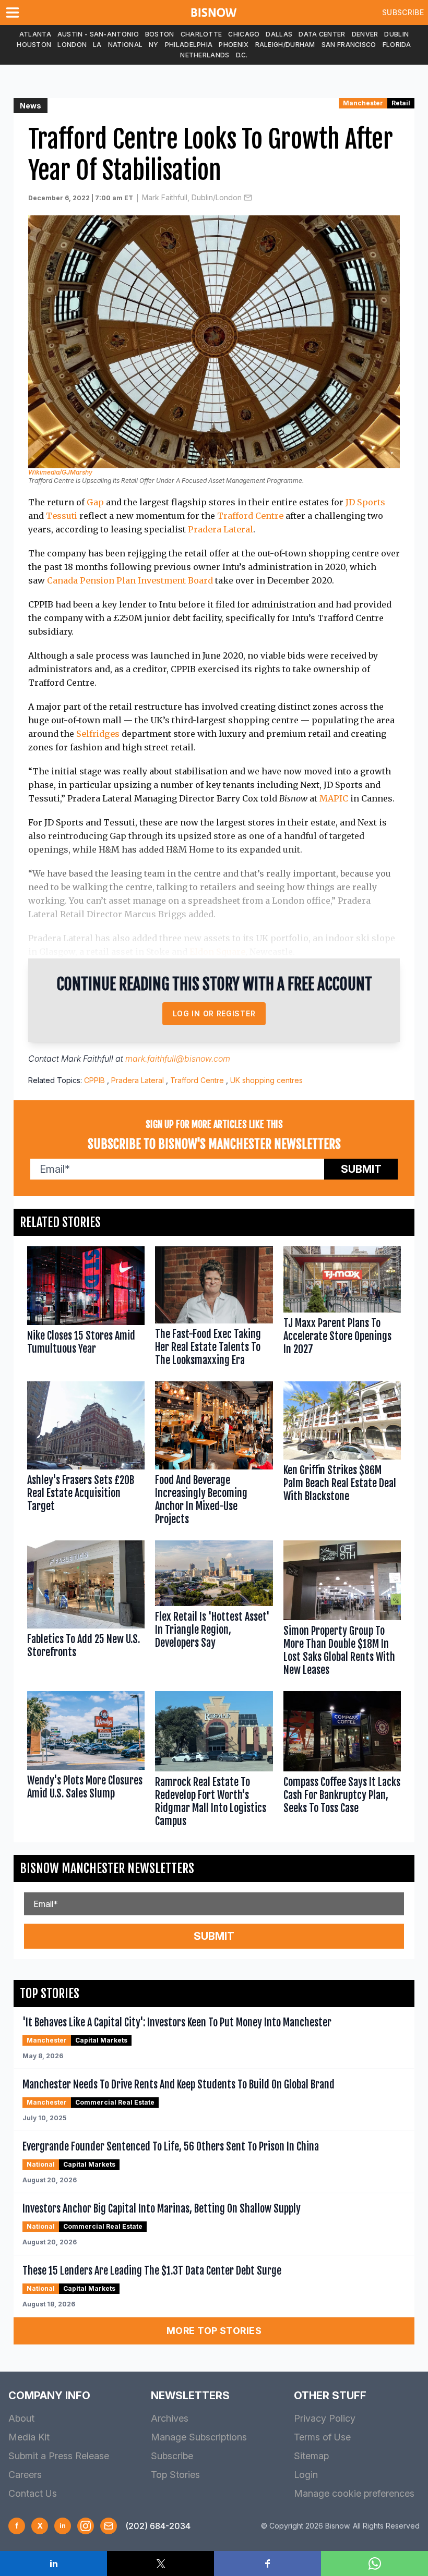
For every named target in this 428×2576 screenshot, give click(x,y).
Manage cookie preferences (354, 2493)
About (21, 2418)
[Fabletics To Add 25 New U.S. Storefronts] (86, 1611)
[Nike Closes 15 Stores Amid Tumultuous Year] (86, 1308)
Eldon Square (217, 952)
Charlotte (201, 34)
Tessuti (62, 516)
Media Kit (29, 2437)
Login (306, 2475)
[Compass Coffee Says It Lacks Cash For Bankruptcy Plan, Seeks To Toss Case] (342, 1761)
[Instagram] (86, 2526)
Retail (401, 103)
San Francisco (349, 45)
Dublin (396, 34)
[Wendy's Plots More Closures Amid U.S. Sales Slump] (86, 1761)
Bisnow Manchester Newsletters (107, 1868)
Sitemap (311, 2456)
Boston (160, 34)
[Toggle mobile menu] (15, 13)
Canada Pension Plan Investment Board (130, 580)
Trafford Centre (250, 516)
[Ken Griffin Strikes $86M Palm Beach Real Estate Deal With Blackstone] (342, 1456)
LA (97, 45)
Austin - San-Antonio (98, 34)
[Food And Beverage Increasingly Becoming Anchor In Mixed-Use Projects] (214, 1456)
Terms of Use (322, 2437)
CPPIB (94, 1080)
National (125, 45)
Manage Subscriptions (199, 2437)
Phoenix (234, 45)
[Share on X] (160, 2563)
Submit (361, 1169)
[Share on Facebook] (267, 2563)
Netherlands (205, 55)
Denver (365, 34)
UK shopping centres (266, 1080)
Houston (34, 45)
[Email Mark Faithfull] (248, 198)
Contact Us (33, 2493)
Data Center (322, 34)
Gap (95, 502)
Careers (25, 2475)
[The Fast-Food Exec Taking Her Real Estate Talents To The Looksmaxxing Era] (214, 1308)
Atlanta (35, 34)
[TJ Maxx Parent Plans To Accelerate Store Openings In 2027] (342, 1308)
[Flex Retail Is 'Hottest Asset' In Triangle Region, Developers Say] (214, 1611)
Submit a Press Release (59, 2456)
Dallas (279, 34)
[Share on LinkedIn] (53, 2563)
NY (154, 45)
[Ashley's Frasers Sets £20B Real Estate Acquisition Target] (86, 1456)
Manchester (363, 103)
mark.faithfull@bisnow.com (178, 1059)
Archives (170, 2418)
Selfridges (98, 734)
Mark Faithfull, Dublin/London (192, 197)
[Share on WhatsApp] (374, 2563)
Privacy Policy (325, 2418)
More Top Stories (214, 2331)
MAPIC (334, 798)
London (72, 45)
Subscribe (403, 12)
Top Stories (175, 2475)
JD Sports (365, 502)
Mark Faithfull (87, 1059)
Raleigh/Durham (285, 45)
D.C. (242, 55)
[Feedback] (109, 2526)
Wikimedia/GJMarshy (60, 472)
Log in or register (214, 1013)
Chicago (244, 34)
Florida (397, 45)
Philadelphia (189, 45)
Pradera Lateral (221, 529)
